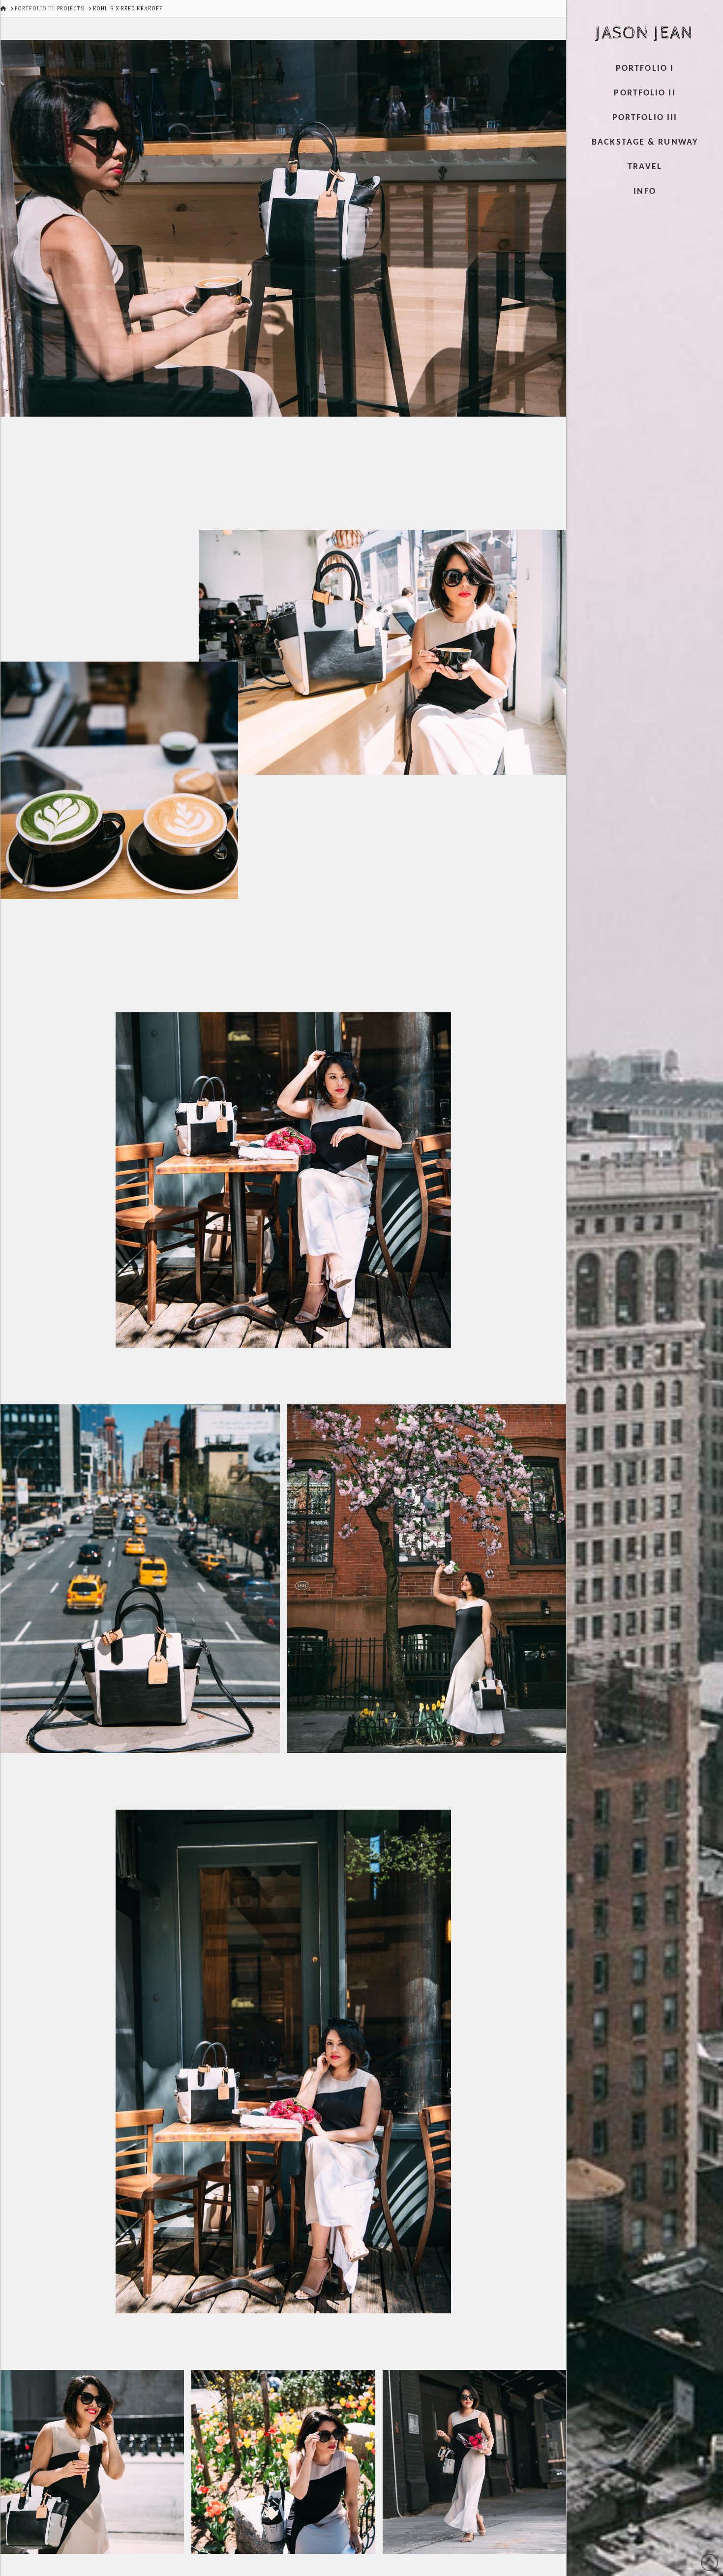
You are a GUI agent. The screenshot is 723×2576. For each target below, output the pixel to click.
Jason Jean (644, 33)
